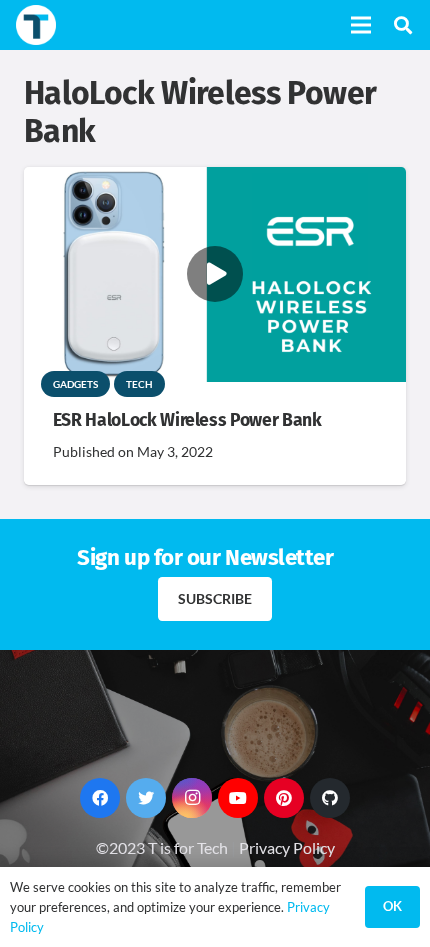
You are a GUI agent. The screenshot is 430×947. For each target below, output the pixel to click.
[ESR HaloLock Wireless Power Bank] (215, 180)
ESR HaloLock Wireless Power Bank (187, 420)
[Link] (36, 25)
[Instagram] (192, 798)
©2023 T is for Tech (162, 847)
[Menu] (361, 25)
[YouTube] (238, 798)
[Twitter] (146, 798)
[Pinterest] (284, 798)
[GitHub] (330, 798)
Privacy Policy (287, 847)
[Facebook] (100, 798)
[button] (403, 25)
